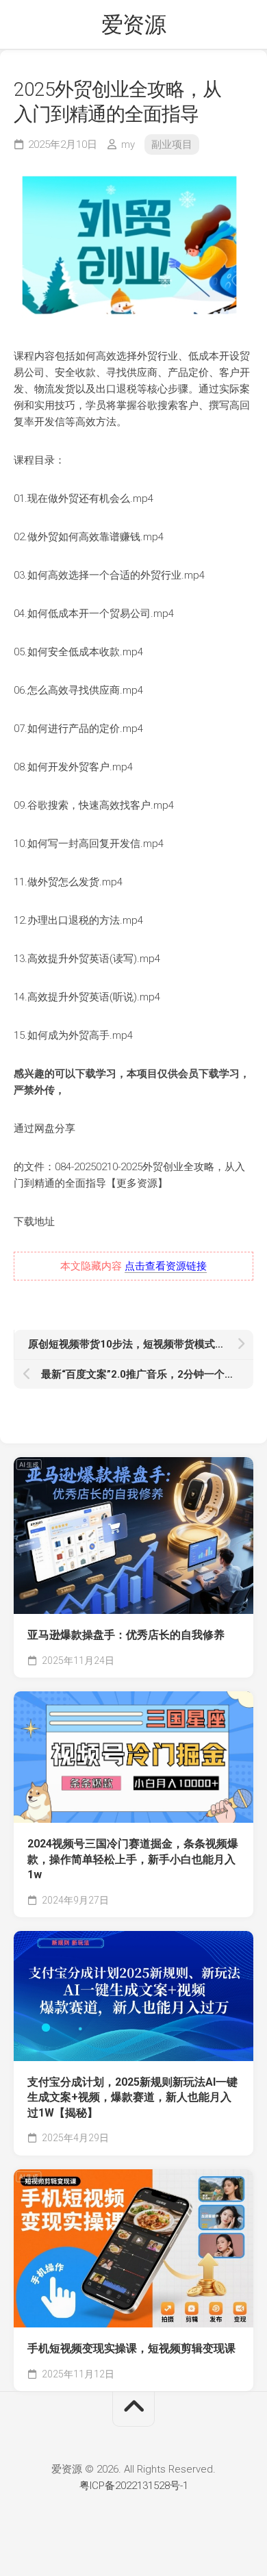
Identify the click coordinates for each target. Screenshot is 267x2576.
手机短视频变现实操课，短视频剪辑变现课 (131, 2348)
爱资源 (134, 25)
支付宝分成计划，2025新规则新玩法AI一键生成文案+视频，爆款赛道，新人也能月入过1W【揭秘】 (132, 2097)
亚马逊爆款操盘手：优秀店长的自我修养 (126, 1635)
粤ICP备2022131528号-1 (134, 2486)
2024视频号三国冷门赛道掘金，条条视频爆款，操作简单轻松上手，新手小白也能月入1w (133, 1859)
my (128, 144)
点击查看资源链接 (166, 1266)
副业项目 (172, 144)
